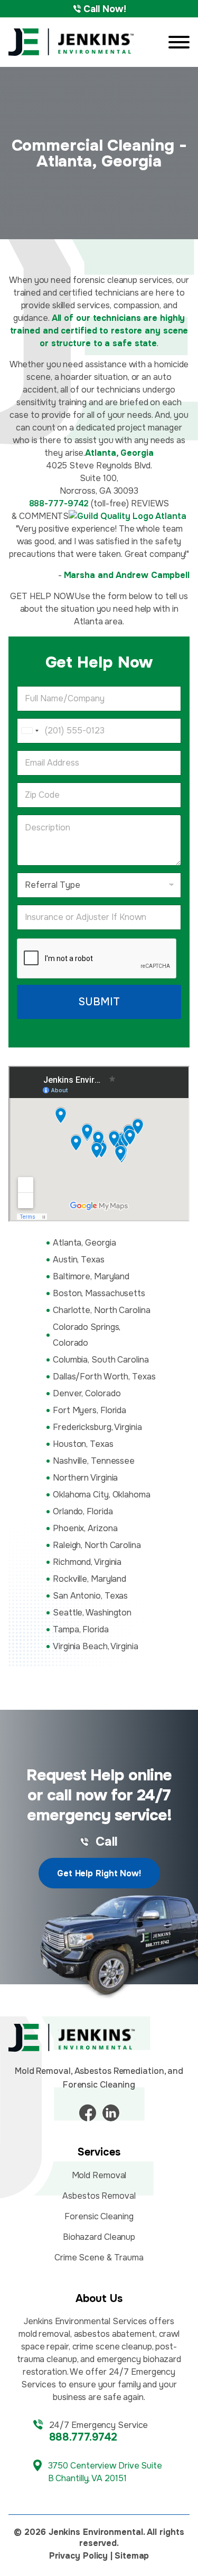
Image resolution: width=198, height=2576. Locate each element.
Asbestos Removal (99, 2196)
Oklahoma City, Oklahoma (102, 1495)
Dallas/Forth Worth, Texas (104, 1377)
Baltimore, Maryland (91, 1276)
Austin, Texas (79, 1260)
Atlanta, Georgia (84, 1243)
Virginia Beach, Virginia (96, 1646)
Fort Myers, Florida (89, 1410)
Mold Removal (99, 2175)
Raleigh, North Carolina (97, 1545)
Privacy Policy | (81, 2556)
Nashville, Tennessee (94, 1461)
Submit (99, 1002)
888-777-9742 (59, 503)
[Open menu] (179, 42)
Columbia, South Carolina (101, 1360)
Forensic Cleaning (99, 2216)
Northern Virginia (85, 1478)
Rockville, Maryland (89, 1579)
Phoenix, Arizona (85, 1528)
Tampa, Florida (81, 1629)
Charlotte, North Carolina (102, 1310)
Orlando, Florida (83, 1511)
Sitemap (132, 2556)
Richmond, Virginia (87, 1562)
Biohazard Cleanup (99, 2237)
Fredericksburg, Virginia (97, 1427)
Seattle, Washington (92, 1613)
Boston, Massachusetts (99, 1293)
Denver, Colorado (87, 1393)
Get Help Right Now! (99, 1873)
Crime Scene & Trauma (99, 2257)
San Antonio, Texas (90, 1596)
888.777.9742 (83, 2437)
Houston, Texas (83, 1444)
